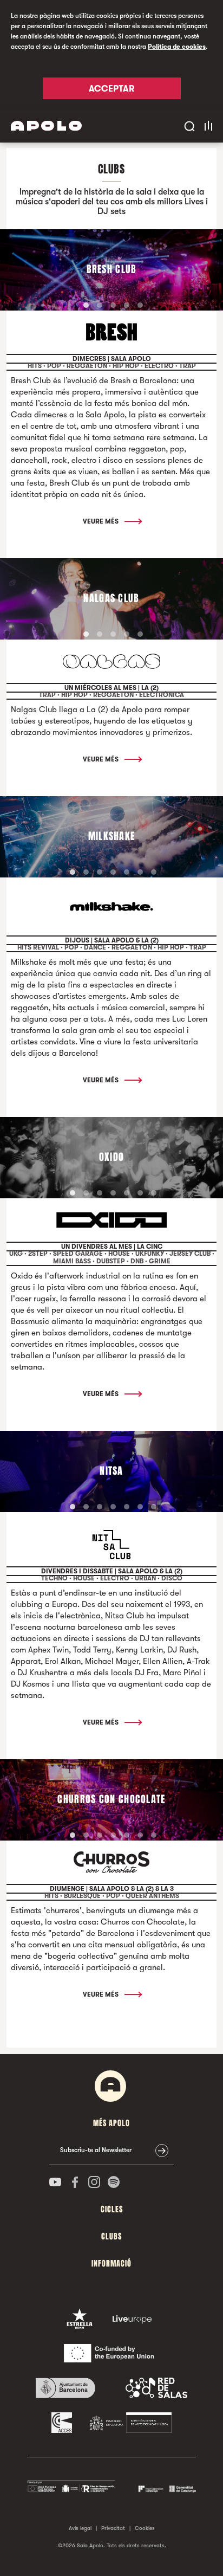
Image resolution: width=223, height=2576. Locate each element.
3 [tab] (113, 305)
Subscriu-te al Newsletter (96, 2150)
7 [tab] (154, 872)
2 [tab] (100, 305)
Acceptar (111, 89)
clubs (111, 2236)
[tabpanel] (111, 270)
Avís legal (80, 2528)
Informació (111, 2264)
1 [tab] (86, 305)
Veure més (101, 521)
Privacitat (113, 2528)
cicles (112, 2209)
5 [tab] (140, 305)
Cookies (145, 2528)
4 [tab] (127, 305)
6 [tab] (140, 872)
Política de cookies (177, 47)
